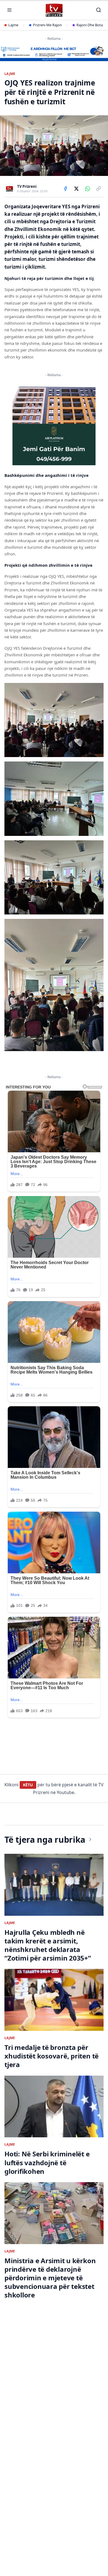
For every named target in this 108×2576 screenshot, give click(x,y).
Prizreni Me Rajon (47, 25)
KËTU (28, 1785)
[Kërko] (99, 10)
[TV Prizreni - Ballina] (54, 10)
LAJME (10, 74)
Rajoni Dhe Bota (90, 25)
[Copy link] (99, 189)
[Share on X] (76, 189)
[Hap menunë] (9, 10)
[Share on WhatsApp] (88, 189)
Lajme (13, 25)
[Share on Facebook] (65, 189)
